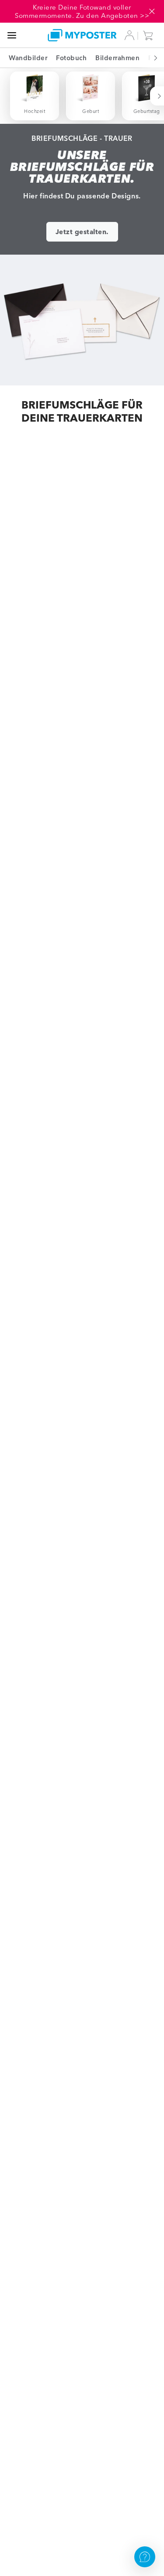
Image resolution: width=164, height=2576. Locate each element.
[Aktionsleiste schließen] (152, 11)
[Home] (82, 35)
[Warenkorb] (150, 35)
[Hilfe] (145, 2557)
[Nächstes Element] (151, 58)
